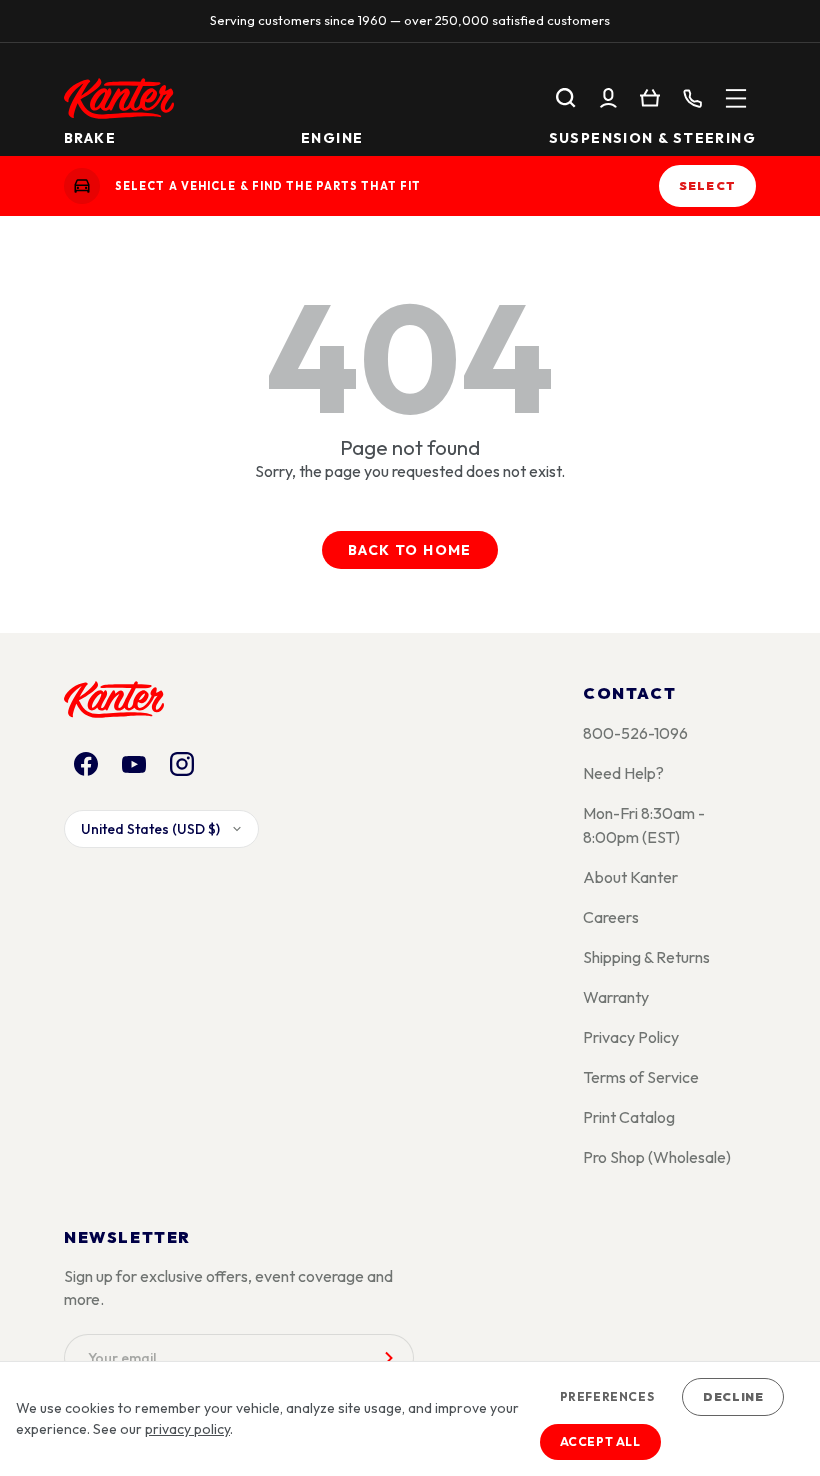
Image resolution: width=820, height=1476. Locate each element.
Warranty (616, 997)
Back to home (410, 550)
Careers (611, 917)
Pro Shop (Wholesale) (657, 1157)
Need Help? (623, 773)
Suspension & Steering (652, 137)
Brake (90, 137)
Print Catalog (629, 1117)
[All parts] (736, 98)
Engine (332, 137)
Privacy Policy (631, 1037)
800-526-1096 (635, 733)
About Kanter (630, 877)
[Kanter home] (82, 186)
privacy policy (187, 1429)
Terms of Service (641, 1077)
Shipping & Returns (646, 957)
